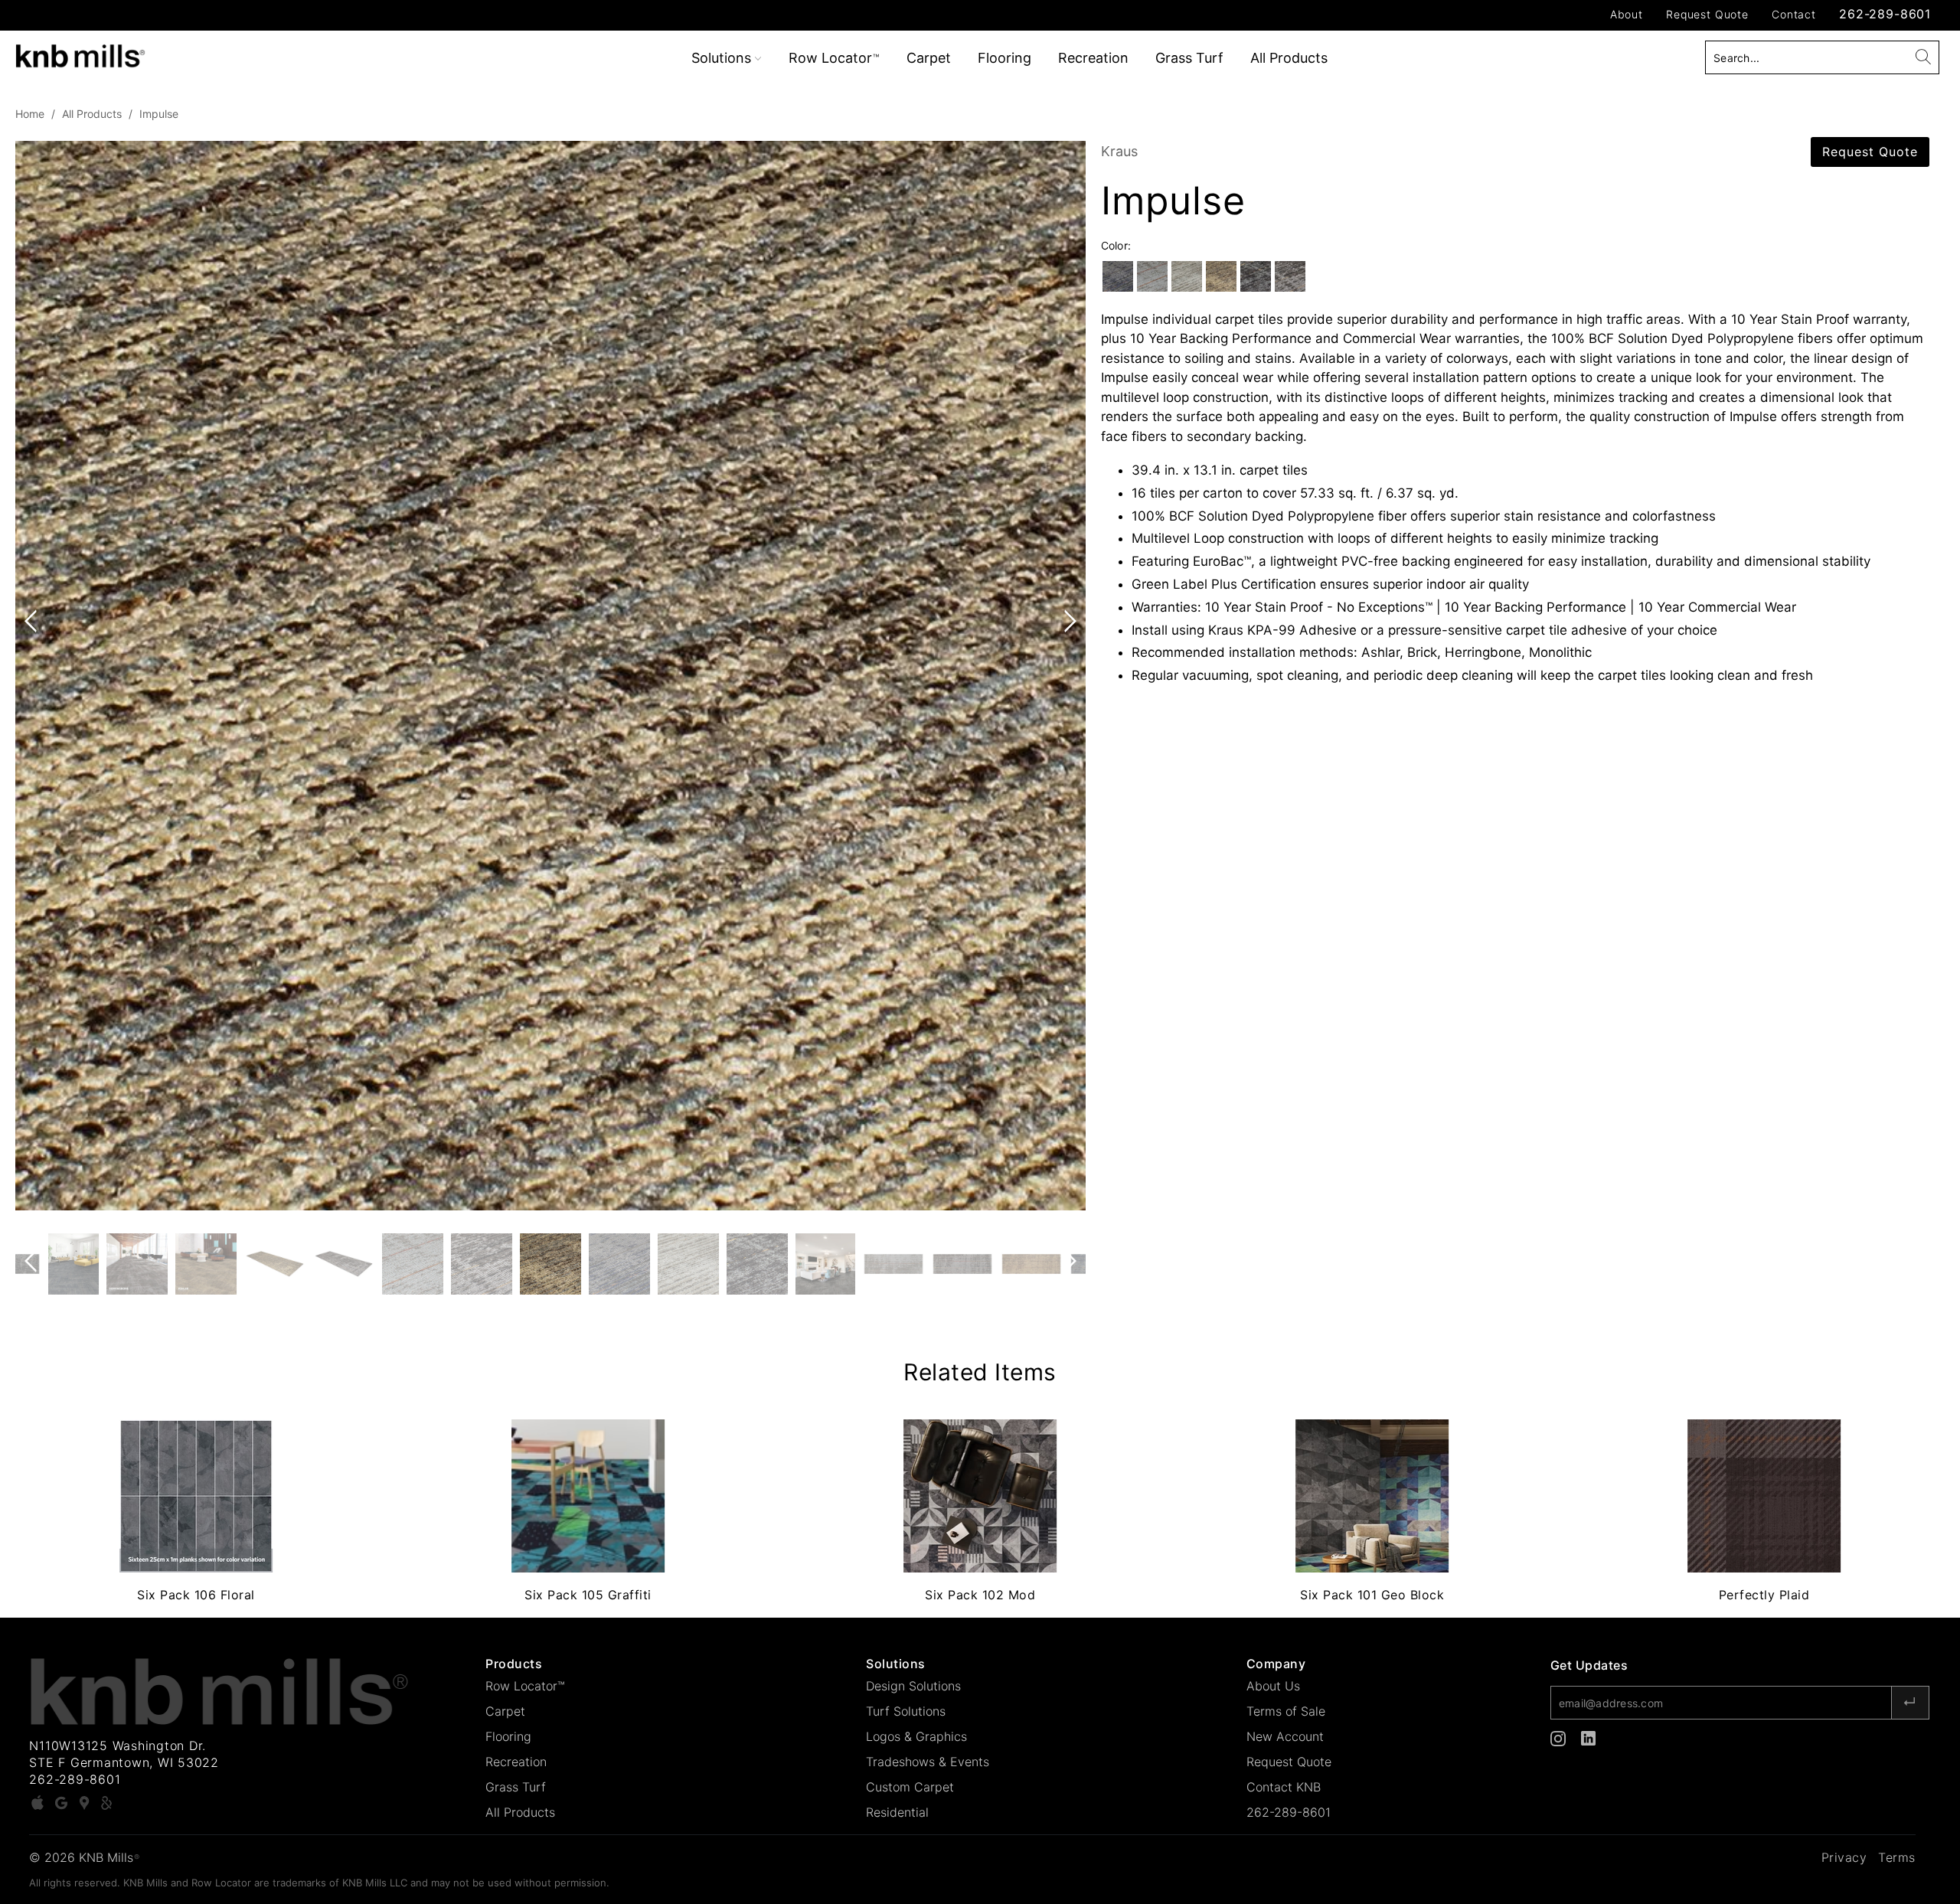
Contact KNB (1284, 1787)
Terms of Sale (1286, 1711)
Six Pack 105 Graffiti (588, 1496)
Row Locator (834, 58)
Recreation (1093, 58)
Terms (1897, 1857)
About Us (1273, 1686)
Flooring (1004, 58)
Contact (1794, 14)
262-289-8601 (1885, 14)
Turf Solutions (906, 1711)
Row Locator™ (525, 1686)
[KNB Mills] (165, 53)
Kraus (1119, 151)
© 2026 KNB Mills (84, 1857)
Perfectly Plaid (1764, 1496)
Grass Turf (1189, 58)
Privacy (1844, 1857)
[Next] (1067, 676)
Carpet (929, 58)
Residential (897, 1812)
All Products (1289, 58)
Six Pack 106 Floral (196, 1496)
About (1627, 14)
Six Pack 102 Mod (980, 1496)
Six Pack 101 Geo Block (1372, 1496)
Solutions (723, 58)
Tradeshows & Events (928, 1762)
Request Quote (1707, 14)
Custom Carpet (910, 1787)
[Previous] (34, 676)
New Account (1285, 1736)
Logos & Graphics (916, 1736)
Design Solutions (913, 1686)
